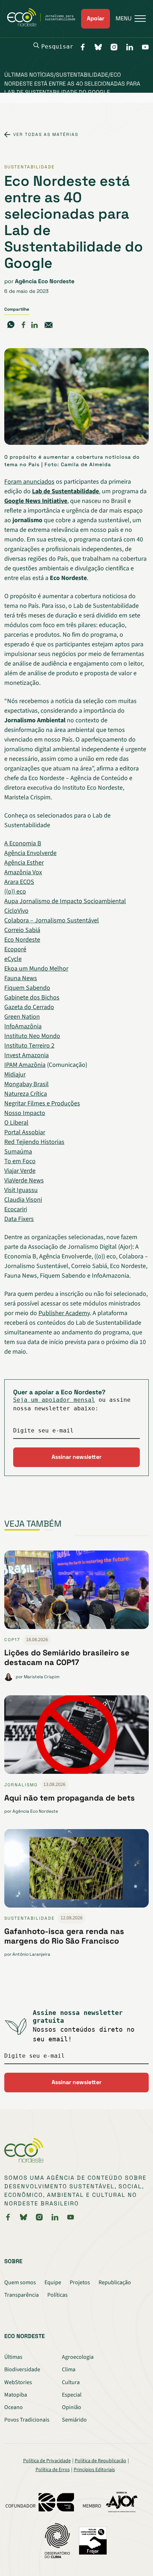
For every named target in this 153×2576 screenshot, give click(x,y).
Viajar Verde (20, 1171)
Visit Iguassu (21, 1190)
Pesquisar (57, 47)
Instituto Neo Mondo (32, 1036)
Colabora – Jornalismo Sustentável (52, 920)
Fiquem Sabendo (27, 988)
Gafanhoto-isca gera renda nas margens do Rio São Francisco (64, 1936)
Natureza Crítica (26, 1094)
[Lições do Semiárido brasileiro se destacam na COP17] (76, 1593)
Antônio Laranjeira (31, 1954)
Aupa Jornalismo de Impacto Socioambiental (65, 901)
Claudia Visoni (23, 1200)
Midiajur (15, 1075)
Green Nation (22, 1017)
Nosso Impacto (25, 1113)
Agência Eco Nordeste (45, 281)
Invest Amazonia (27, 1055)
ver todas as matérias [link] (46, 134)
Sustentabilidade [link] (30, 167)
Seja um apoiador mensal (54, 1400)
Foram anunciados (29, 482)
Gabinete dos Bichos (32, 997)
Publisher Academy (64, 1313)
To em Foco (20, 1161)
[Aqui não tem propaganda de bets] (76, 1737)
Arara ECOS (19, 882)
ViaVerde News (24, 1180)
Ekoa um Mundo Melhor (36, 969)
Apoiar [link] (96, 18)
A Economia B (23, 843)
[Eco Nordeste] (44, 25)
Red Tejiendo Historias (34, 1142)
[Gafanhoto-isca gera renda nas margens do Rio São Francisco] (76, 1871)
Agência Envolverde (30, 853)
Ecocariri (16, 1209)
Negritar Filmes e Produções (42, 1103)
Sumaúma (18, 1152)
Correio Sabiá (22, 930)
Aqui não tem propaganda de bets (70, 1798)
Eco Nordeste (22, 940)
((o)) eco (15, 892)
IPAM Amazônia (25, 1065)
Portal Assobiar (25, 1132)
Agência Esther (24, 863)
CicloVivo (16, 911)
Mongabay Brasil (27, 1084)
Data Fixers (19, 1219)
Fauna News (21, 978)
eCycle (13, 959)
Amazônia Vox (23, 872)
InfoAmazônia (23, 1026)
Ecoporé (15, 949)
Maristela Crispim (42, 1677)
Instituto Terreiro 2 (29, 1046)
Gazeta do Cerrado (29, 1007)
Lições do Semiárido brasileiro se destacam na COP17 (67, 1657)
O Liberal (16, 1123)
